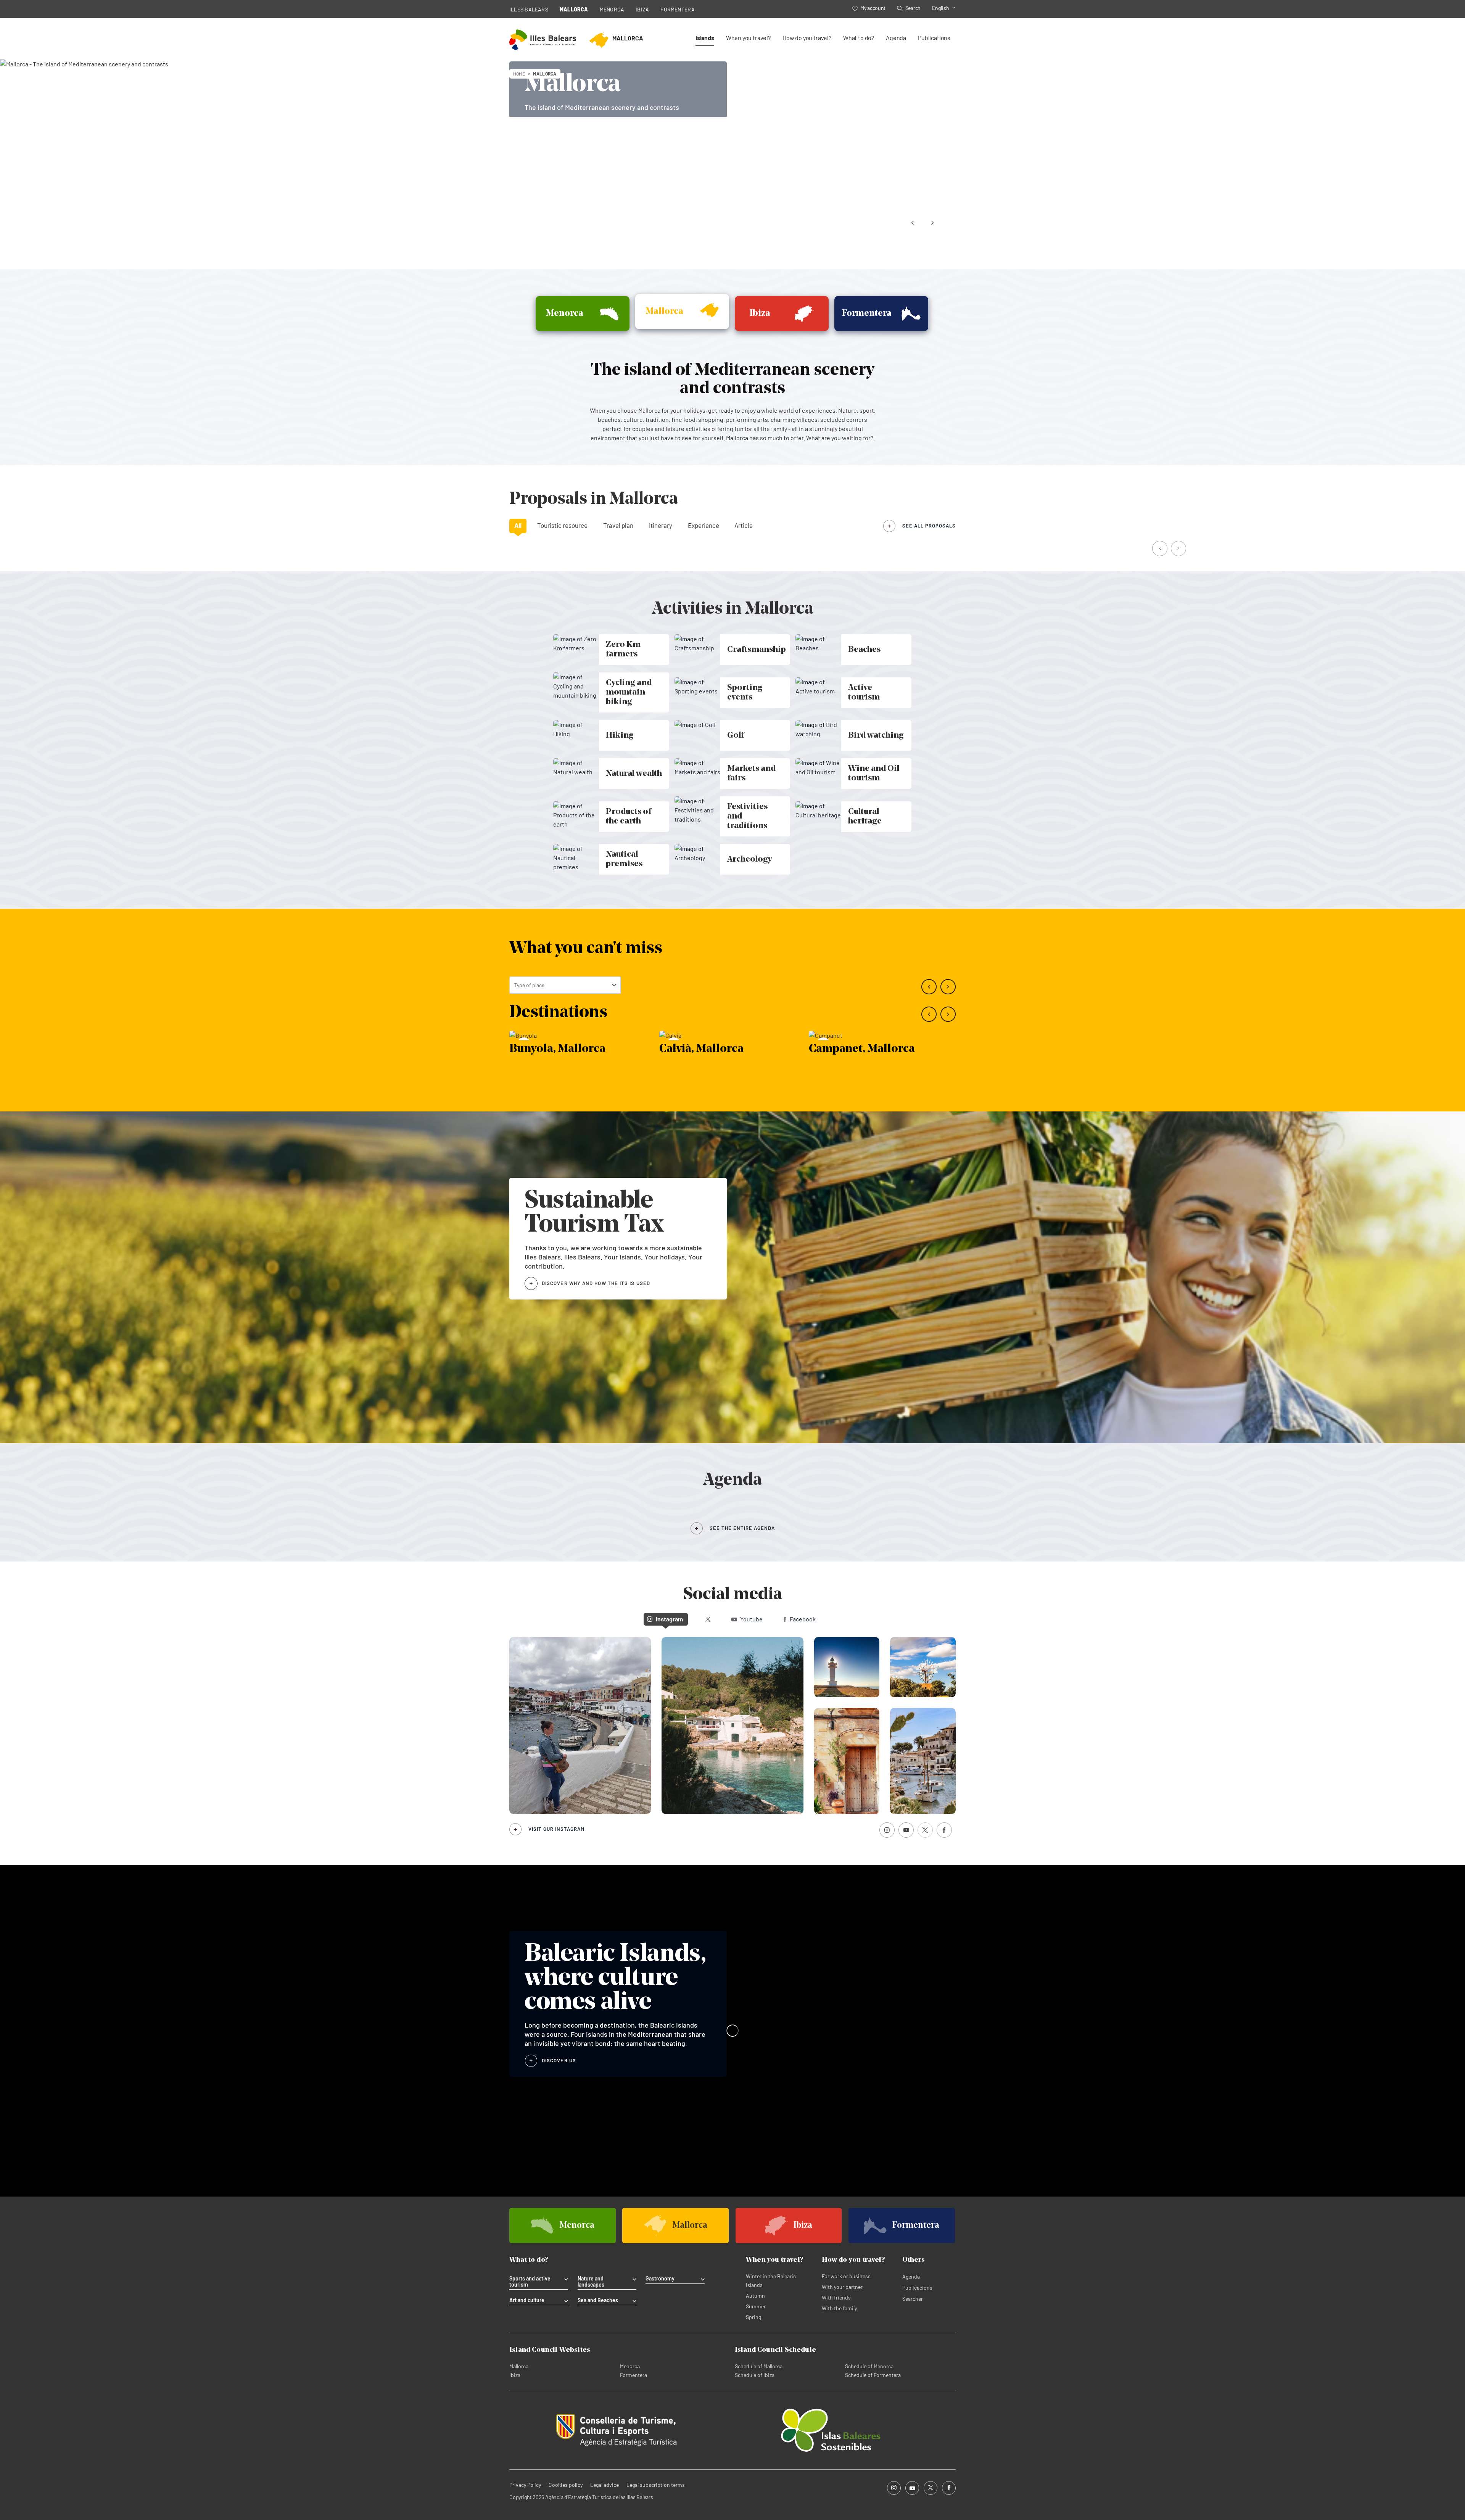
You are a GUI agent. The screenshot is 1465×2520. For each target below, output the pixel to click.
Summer (756, 2306)
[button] (1161, 549)
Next (932, 223)
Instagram (669, 1619)
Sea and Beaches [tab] (598, 2300)
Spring (753, 2317)
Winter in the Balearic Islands (771, 2280)
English (941, 8)
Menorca (630, 2366)
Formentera (633, 2375)
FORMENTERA (678, 9)
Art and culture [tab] (527, 2300)
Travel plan (618, 525)
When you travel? (748, 38)
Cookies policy (566, 2485)
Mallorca (519, 2366)
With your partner (842, 2287)
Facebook (803, 1619)
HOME (519, 74)
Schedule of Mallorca (759, 2366)
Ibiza (515, 2375)
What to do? (859, 38)
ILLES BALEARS (529, 9)
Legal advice (605, 2485)
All (518, 525)
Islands (705, 38)
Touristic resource (562, 525)
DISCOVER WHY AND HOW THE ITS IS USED (596, 1283)
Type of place (529, 985)
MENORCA (612, 9)
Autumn (755, 2296)
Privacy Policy (525, 2485)
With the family (839, 2308)
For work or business (846, 2276)
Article (744, 525)
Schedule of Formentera (873, 2375)
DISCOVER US (559, 2060)
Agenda (896, 38)
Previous (913, 223)
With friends (836, 2297)
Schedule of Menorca (869, 2366)
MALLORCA (574, 9)
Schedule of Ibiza (755, 2375)
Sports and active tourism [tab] (530, 2282)
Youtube (751, 1619)
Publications (934, 38)
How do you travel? (807, 38)
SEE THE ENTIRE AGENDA (742, 1528)
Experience (704, 525)
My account (873, 8)
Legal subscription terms (656, 2485)
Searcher (913, 2299)
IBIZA (642, 9)
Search (913, 8)
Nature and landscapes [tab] (591, 2282)
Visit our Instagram (556, 1829)
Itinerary (661, 525)
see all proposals (929, 526)
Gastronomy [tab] (660, 2279)
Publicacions (917, 2288)
